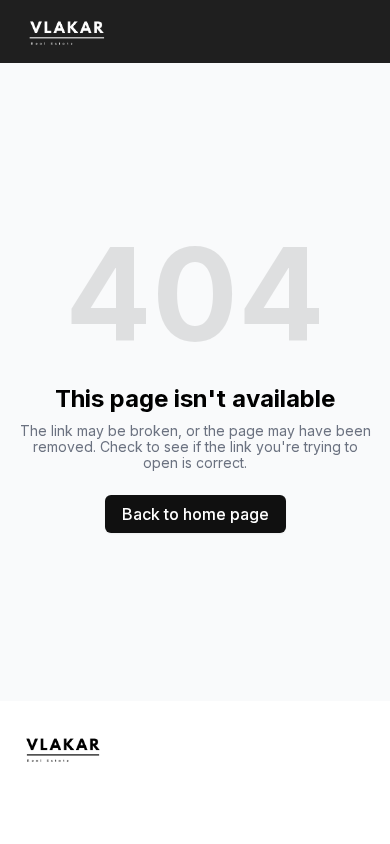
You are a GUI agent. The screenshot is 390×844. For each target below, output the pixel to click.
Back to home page (195, 514)
